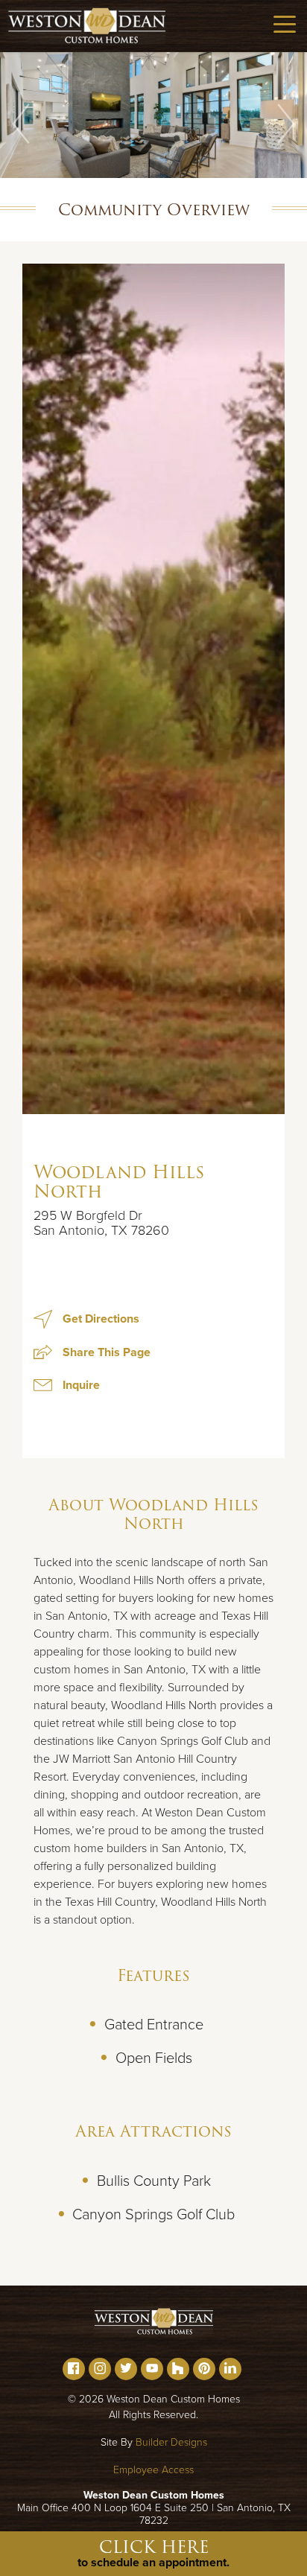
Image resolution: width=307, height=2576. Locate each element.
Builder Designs (171, 2442)
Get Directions (99, 1319)
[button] (21, 124)
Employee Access (153, 2470)
